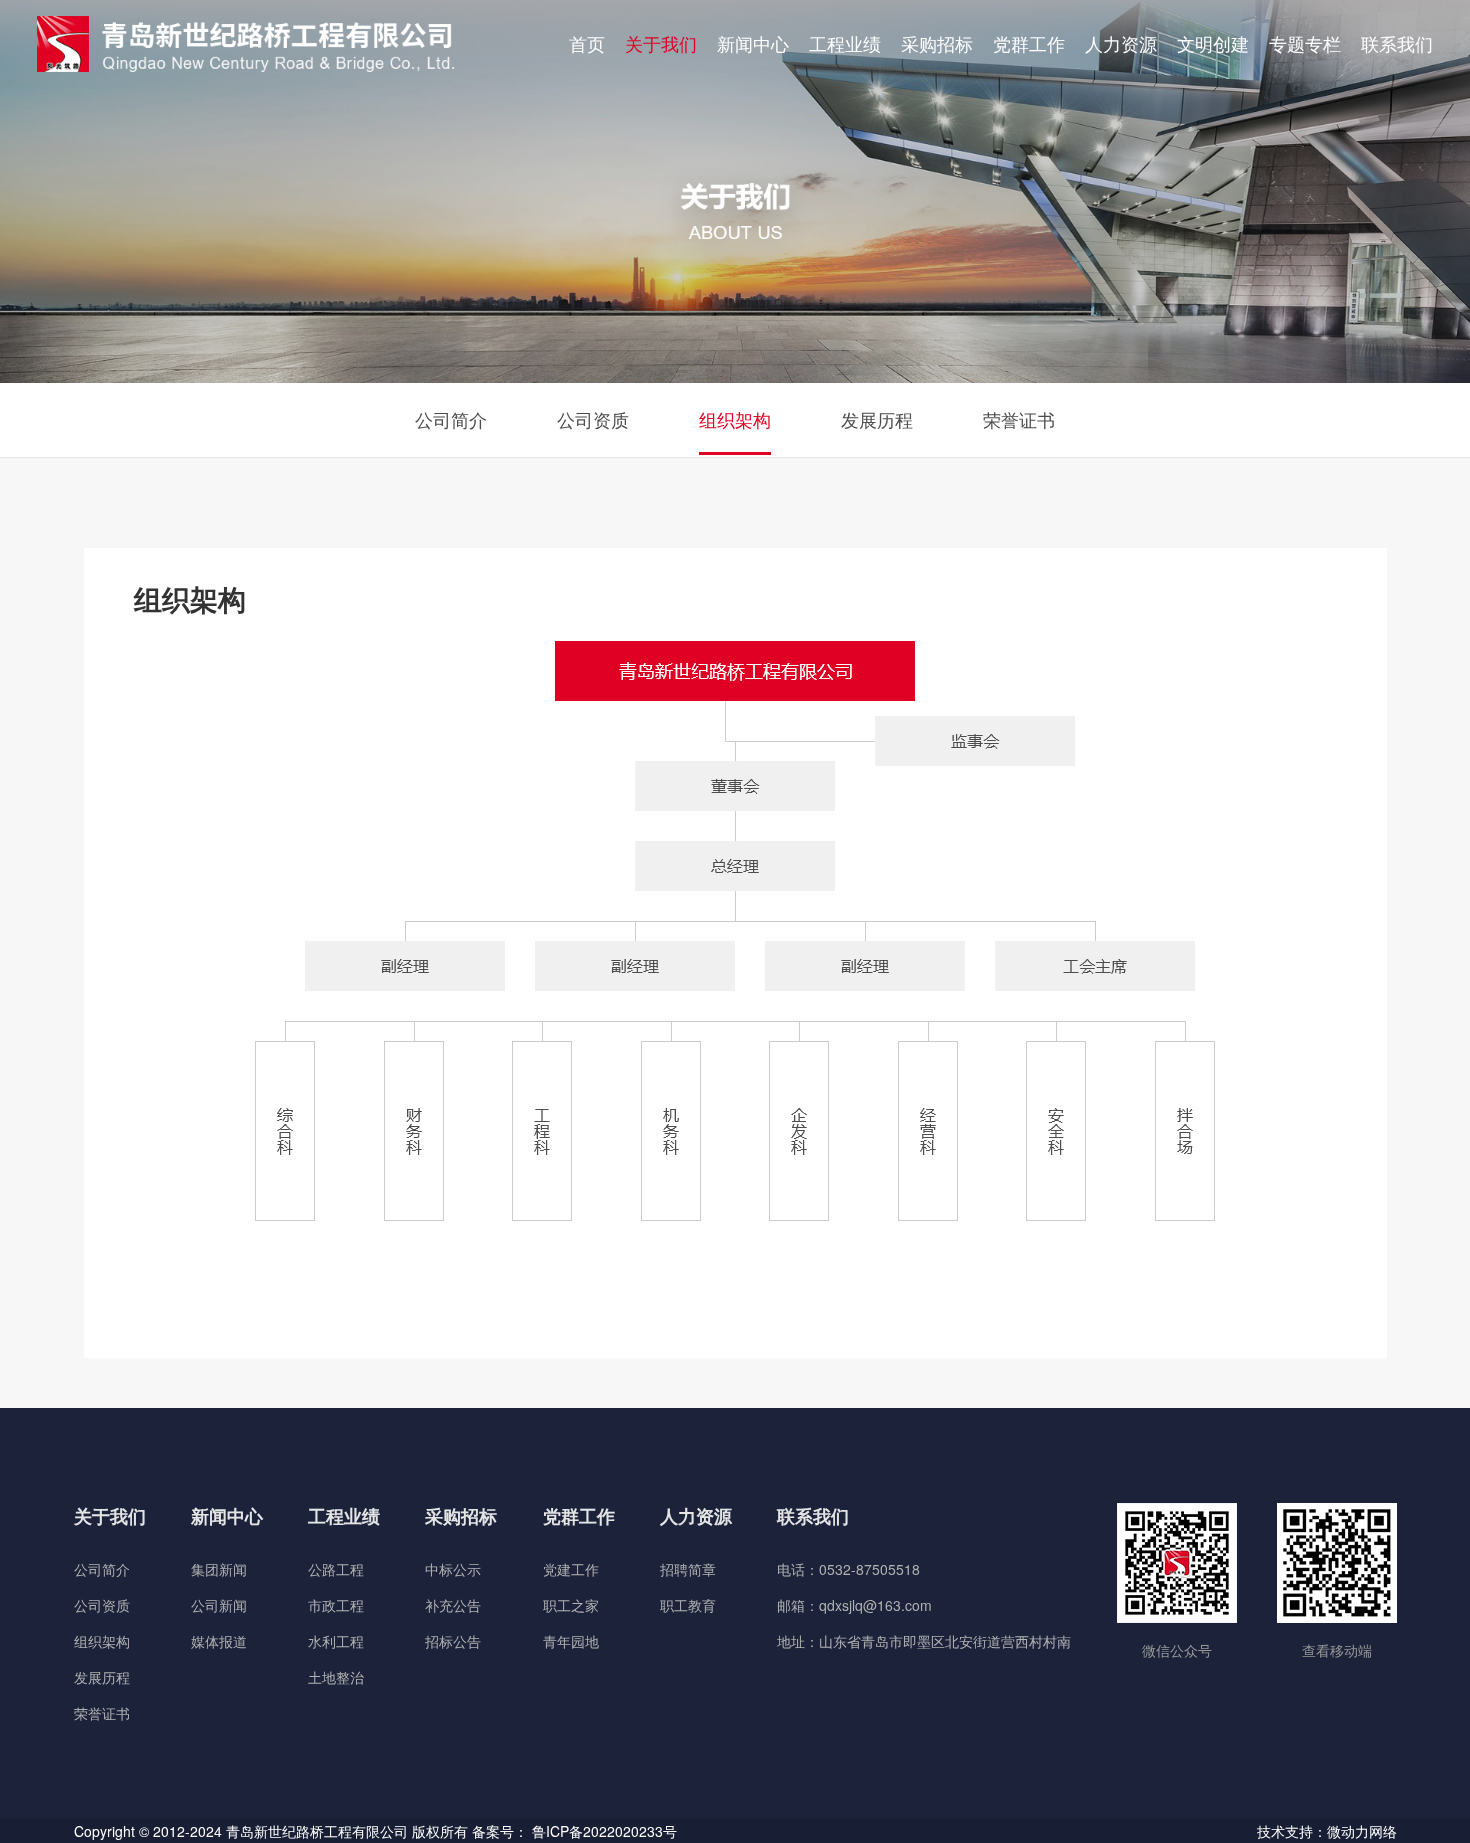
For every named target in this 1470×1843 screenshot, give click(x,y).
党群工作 (1029, 43)
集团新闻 (219, 1569)
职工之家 (571, 1605)
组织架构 (735, 419)
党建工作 (571, 1569)
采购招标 (937, 43)
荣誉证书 (1019, 419)
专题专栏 (1305, 43)
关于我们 (661, 43)
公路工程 (336, 1569)
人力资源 (1121, 43)
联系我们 (1397, 43)
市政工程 (336, 1605)
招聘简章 (688, 1569)
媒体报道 (219, 1641)
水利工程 (336, 1641)
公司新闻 (219, 1605)
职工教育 (688, 1605)
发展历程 (877, 419)
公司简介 (451, 419)
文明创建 (1213, 43)
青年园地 (571, 1641)
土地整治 (336, 1677)
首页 (587, 43)
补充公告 (453, 1605)
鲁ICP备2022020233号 (604, 1831)
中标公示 (453, 1569)
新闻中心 (753, 43)
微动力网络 (1362, 1831)
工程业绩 (845, 43)
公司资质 (593, 419)
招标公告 (453, 1641)
